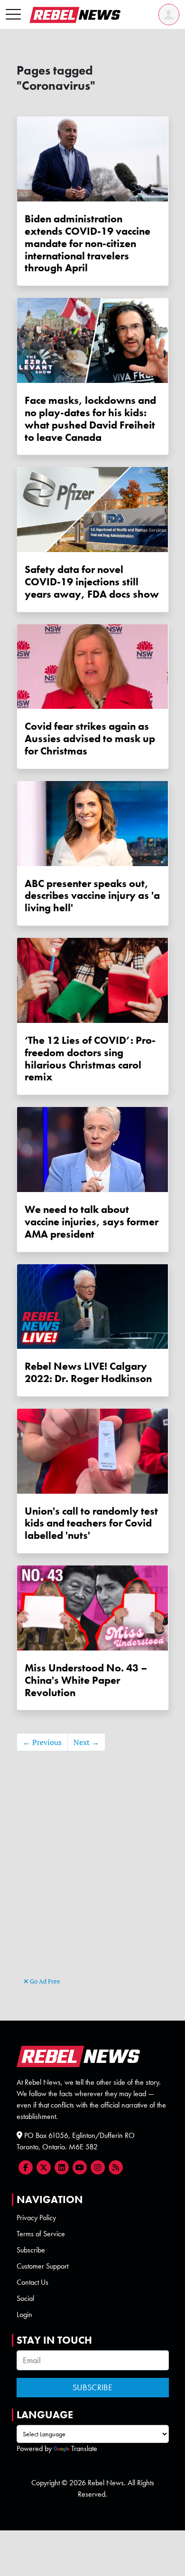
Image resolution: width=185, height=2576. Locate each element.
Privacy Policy (36, 2218)
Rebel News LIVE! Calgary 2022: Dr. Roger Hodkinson (88, 1372)
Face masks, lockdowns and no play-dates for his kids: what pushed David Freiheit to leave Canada (90, 419)
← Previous (42, 1742)
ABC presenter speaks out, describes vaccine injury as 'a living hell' (92, 896)
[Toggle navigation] (13, 15)
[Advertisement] (93, 1878)
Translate (84, 2448)
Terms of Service (41, 2234)
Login (24, 2314)
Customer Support (42, 2266)
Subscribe (31, 2250)
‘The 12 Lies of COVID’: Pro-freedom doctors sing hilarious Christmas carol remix (90, 1059)
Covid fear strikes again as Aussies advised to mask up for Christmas (90, 739)
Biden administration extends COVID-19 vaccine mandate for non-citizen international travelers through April (88, 243)
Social (25, 2298)
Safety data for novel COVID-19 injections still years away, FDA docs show (92, 582)
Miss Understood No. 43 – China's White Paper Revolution (86, 1680)
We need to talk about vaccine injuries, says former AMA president (92, 1222)
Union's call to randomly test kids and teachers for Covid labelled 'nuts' (91, 1523)
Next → (86, 1742)
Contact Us (32, 2282)
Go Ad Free (44, 1981)
